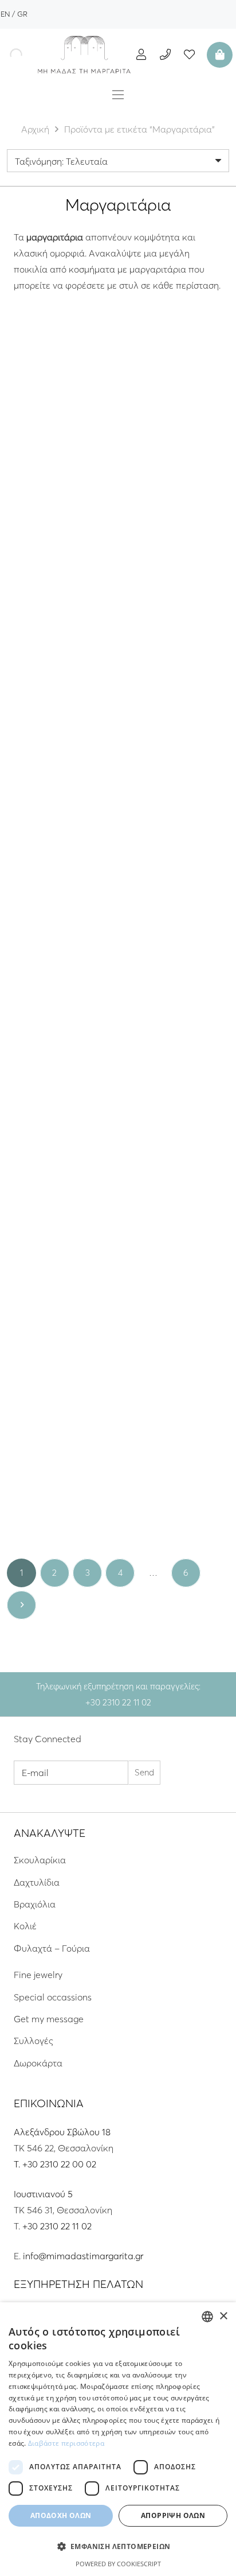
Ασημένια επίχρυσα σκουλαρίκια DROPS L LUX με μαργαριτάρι (176, 1480)
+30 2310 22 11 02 (57, 2226)
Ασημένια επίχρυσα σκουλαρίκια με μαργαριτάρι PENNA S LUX (176, 658)
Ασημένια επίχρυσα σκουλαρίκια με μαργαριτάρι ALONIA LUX (176, 1071)
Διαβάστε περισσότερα (66, 2443)
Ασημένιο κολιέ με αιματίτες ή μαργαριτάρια (60, 445)
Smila (60, 628)
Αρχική (35, 129)
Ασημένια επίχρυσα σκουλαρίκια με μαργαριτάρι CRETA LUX (176, 864)
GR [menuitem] (22, 14)
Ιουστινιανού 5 (43, 2194)
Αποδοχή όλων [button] (61, 2515)
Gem (60, 426)
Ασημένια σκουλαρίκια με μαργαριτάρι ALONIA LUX (60, 1066)
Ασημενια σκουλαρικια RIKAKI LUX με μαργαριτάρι (60, 1279)
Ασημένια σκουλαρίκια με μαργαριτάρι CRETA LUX (60, 859)
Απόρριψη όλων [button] (173, 2515)
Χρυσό (60, 693)
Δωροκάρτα (38, 2063)
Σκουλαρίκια (40, 1860)
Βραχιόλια (35, 1904)
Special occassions (53, 1997)
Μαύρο (46, 480)
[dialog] (118, 2439)
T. (18, 2164)
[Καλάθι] (218, 55)
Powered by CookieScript (118, 2564)
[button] (118, 2547)
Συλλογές (34, 2041)
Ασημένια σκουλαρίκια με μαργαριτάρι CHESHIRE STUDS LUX (176, 450)
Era (60, 840)
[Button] (141, 54)
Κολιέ (25, 1926)
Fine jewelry (38, 1975)
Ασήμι (77, 480)
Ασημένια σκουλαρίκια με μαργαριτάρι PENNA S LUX (60, 652)
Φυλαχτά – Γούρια (52, 1948)
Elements (60, 1254)
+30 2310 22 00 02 (59, 2164)
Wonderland (176, 426)
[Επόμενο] (21, 1605)
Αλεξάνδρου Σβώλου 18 (62, 2132)
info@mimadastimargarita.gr (83, 2256)
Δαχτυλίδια (37, 1882)
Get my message (49, 2019)
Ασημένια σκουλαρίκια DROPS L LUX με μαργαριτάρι (60, 1480)
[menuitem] (5, 14)
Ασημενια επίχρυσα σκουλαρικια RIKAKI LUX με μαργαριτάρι (176, 1279)
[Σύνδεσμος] (84, 55)
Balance (60, 1456)
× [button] (223, 2316)
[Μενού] (118, 95)
